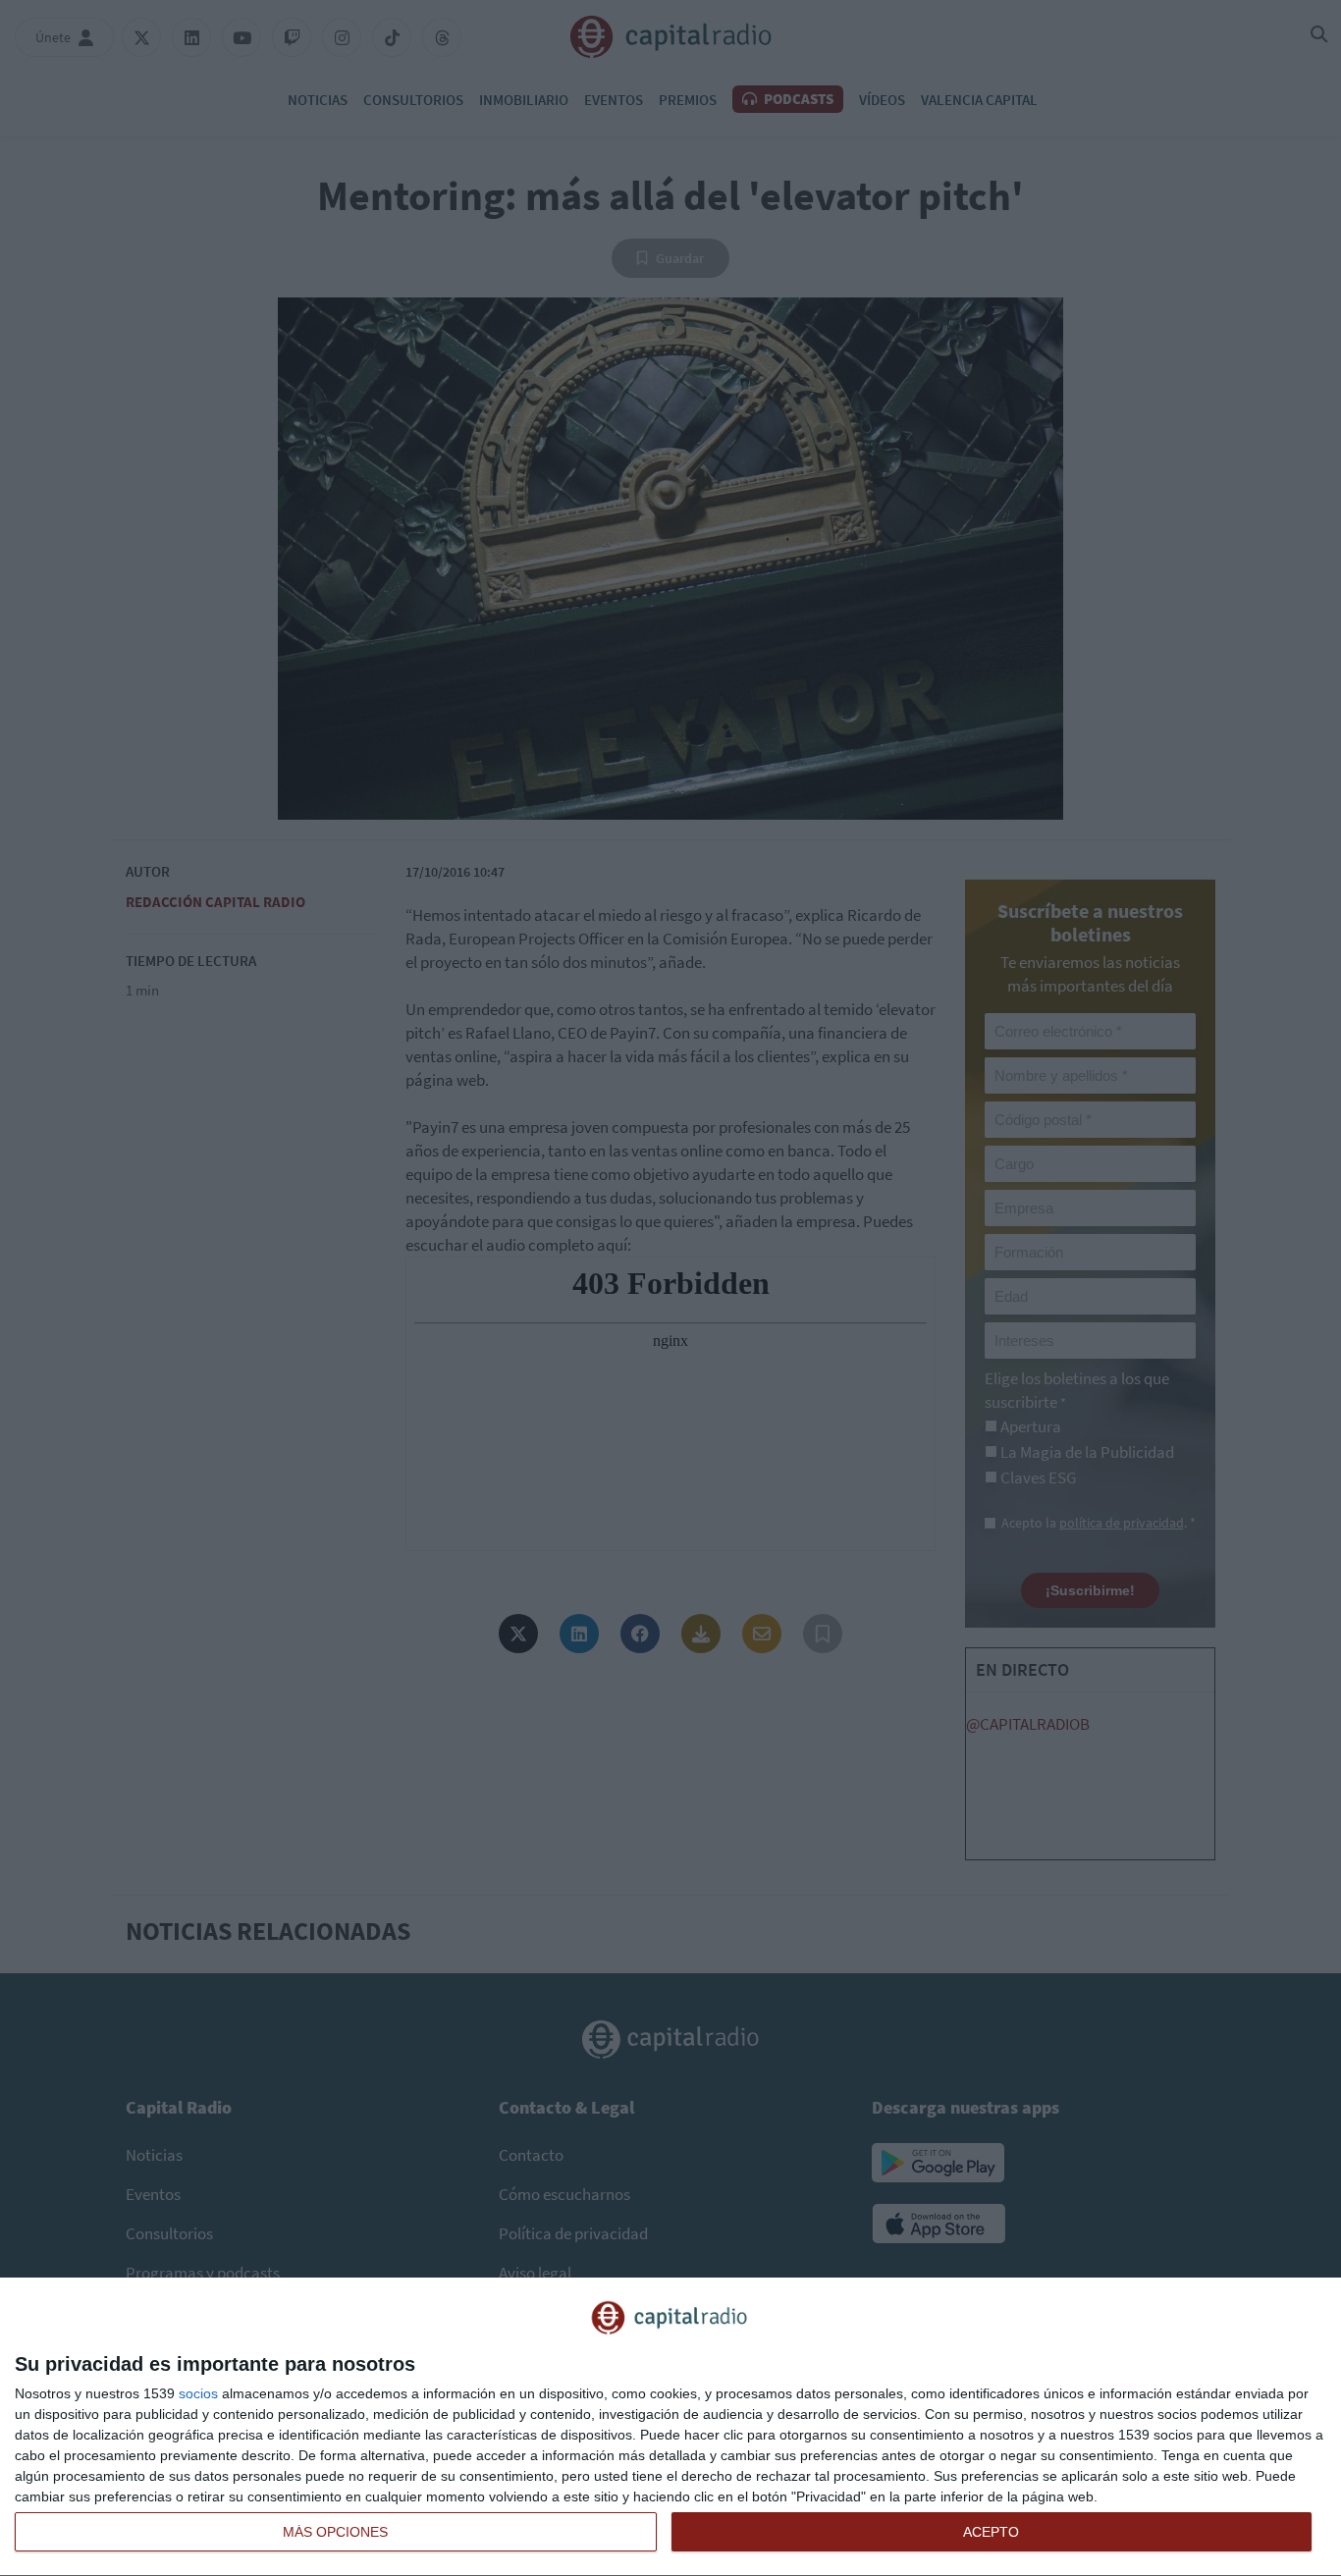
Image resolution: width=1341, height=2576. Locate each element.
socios (198, 2393)
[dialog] (670, 2427)
